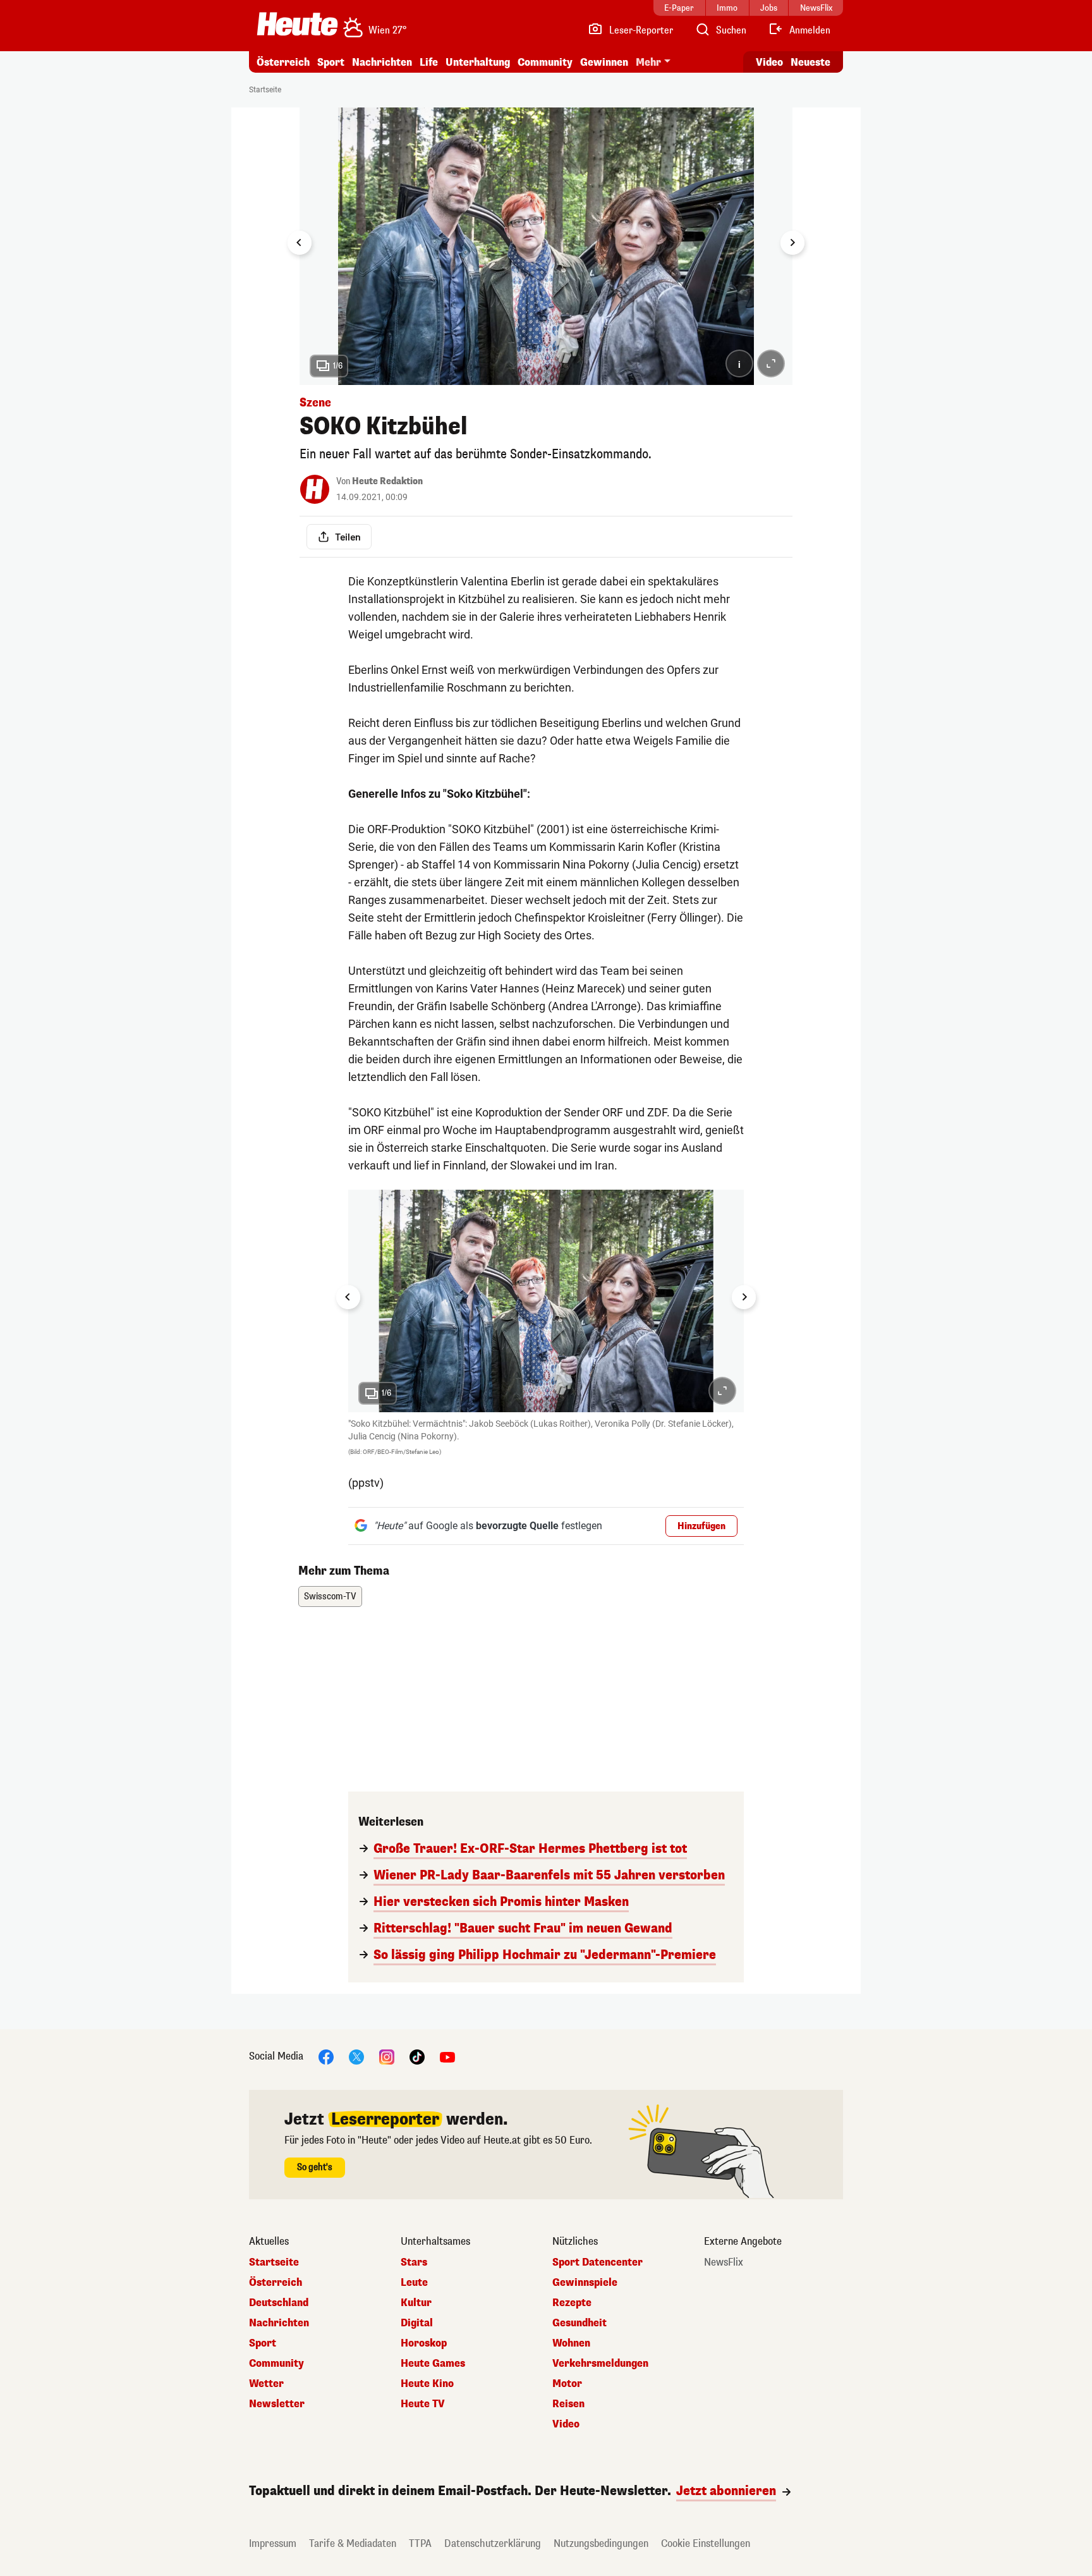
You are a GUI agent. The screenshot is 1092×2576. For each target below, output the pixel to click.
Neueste (810, 62)
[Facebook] (326, 2057)
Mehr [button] (648, 62)
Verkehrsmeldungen (600, 2364)
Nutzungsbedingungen (601, 2543)
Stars (414, 2262)
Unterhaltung (478, 62)
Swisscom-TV (330, 1596)
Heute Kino (427, 2384)
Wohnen (571, 2343)
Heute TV (423, 2404)
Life (429, 62)
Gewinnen (604, 62)
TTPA (420, 2543)
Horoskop (424, 2343)
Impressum (273, 2543)
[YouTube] (447, 2057)
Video (769, 62)
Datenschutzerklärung (493, 2543)
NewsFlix (724, 2262)
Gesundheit (579, 2323)
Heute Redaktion (387, 481)
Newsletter (277, 2404)
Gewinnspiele (585, 2283)
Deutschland (279, 2303)
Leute (414, 2283)
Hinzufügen (701, 1526)
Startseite (265, 90)
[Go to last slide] (300, 243)
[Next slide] (792, 243)
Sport (331, 62)
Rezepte (572, 2303)
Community (545, 62)
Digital (417, 2323)
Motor (567, 2384)
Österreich (283, 62)
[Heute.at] (297, 24)
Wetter (266, 2384)
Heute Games (433, 2364)
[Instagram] (387, 2057)
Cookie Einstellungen (706, 2543)
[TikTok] (417, 2057)
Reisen (568, 2404)
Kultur (416, 2303)
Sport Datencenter (598, 2262)
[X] (356, 2057)
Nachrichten (279, 2323)
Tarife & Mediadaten (353, 2543)
